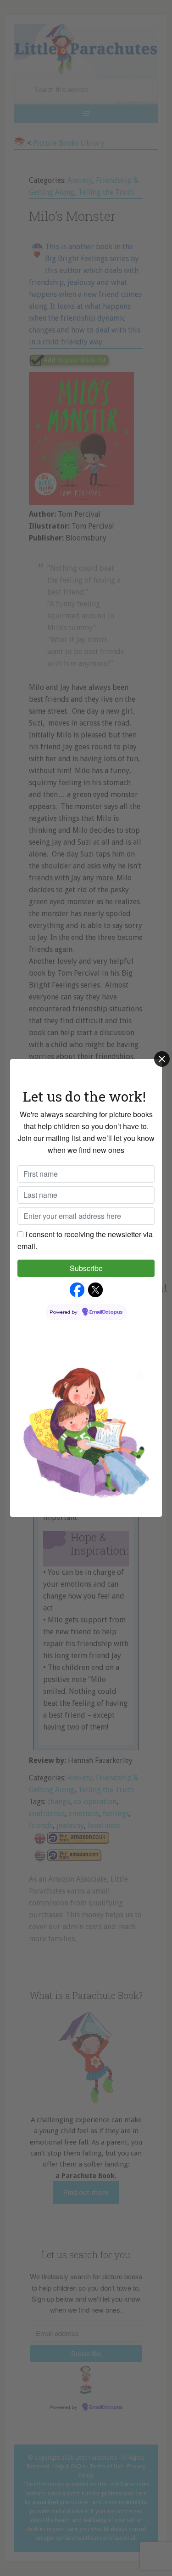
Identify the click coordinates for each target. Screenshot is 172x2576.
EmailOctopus (106, 1312)
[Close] (162, 1059)
